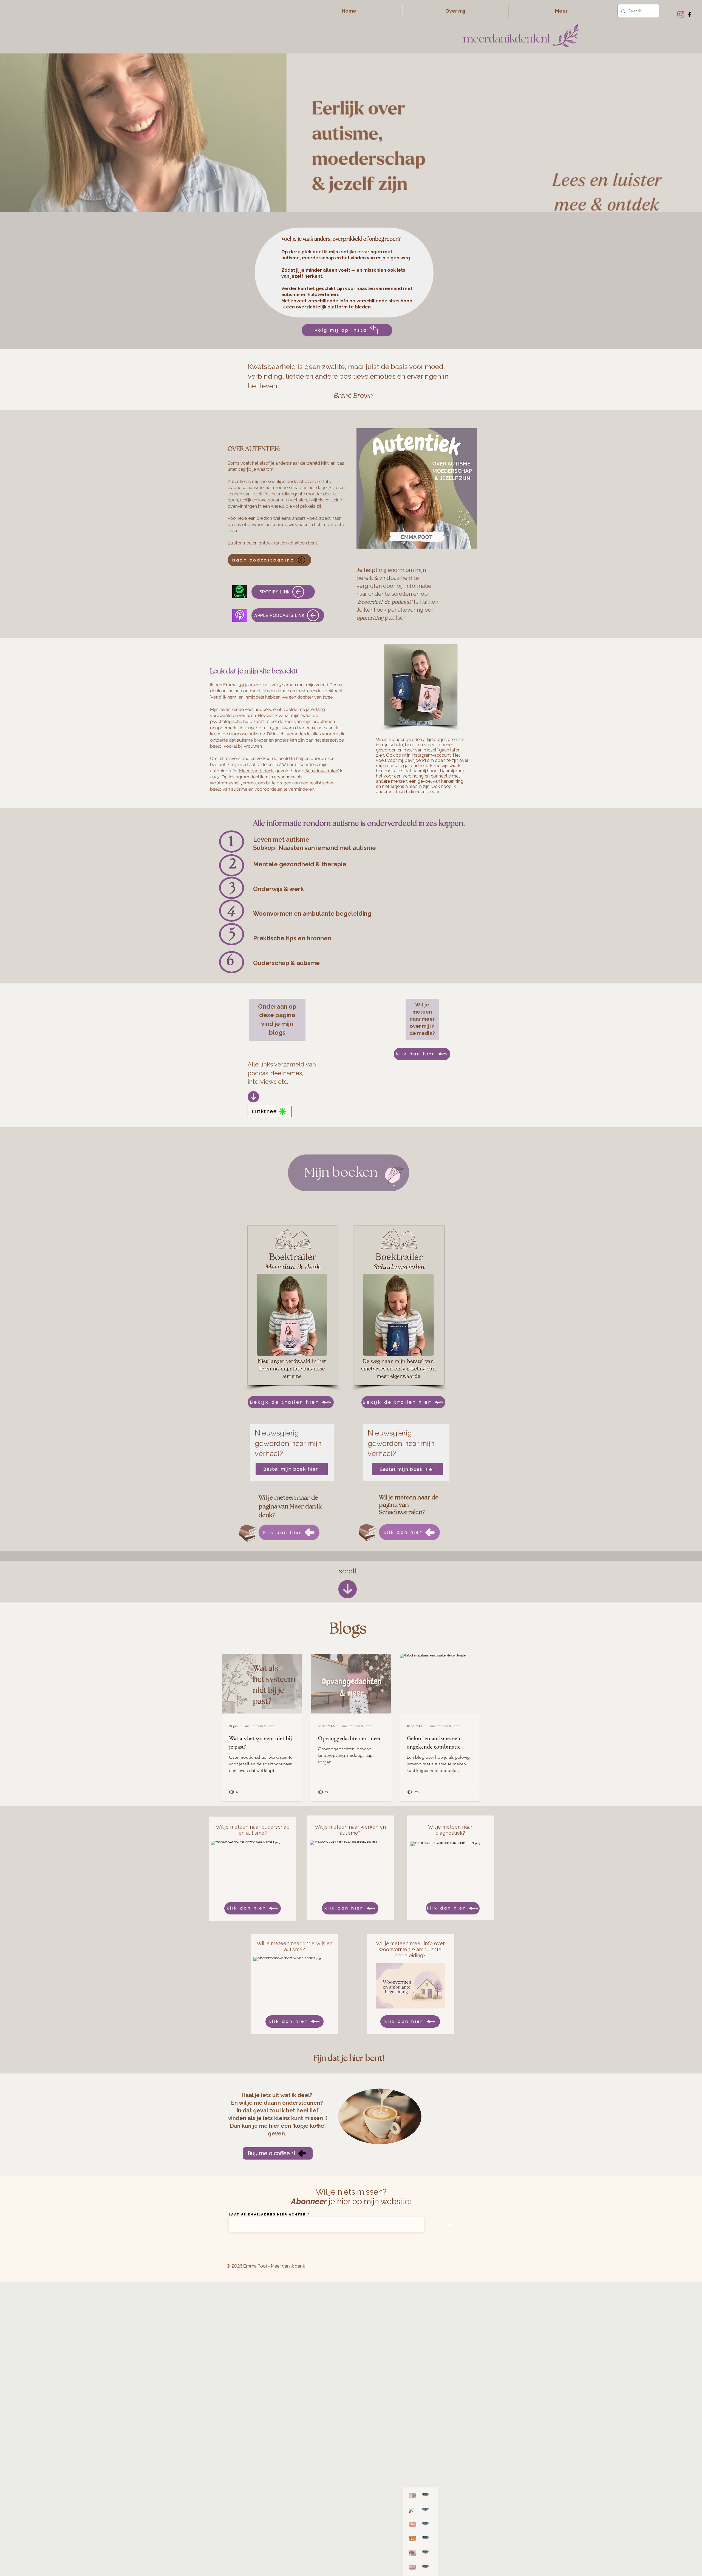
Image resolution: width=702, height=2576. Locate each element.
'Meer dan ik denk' (256, 771)
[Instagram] (681, 14)
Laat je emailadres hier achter (267, 2214)
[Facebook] (690, 14)
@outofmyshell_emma (233, 783)
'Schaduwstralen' (322, 771)
